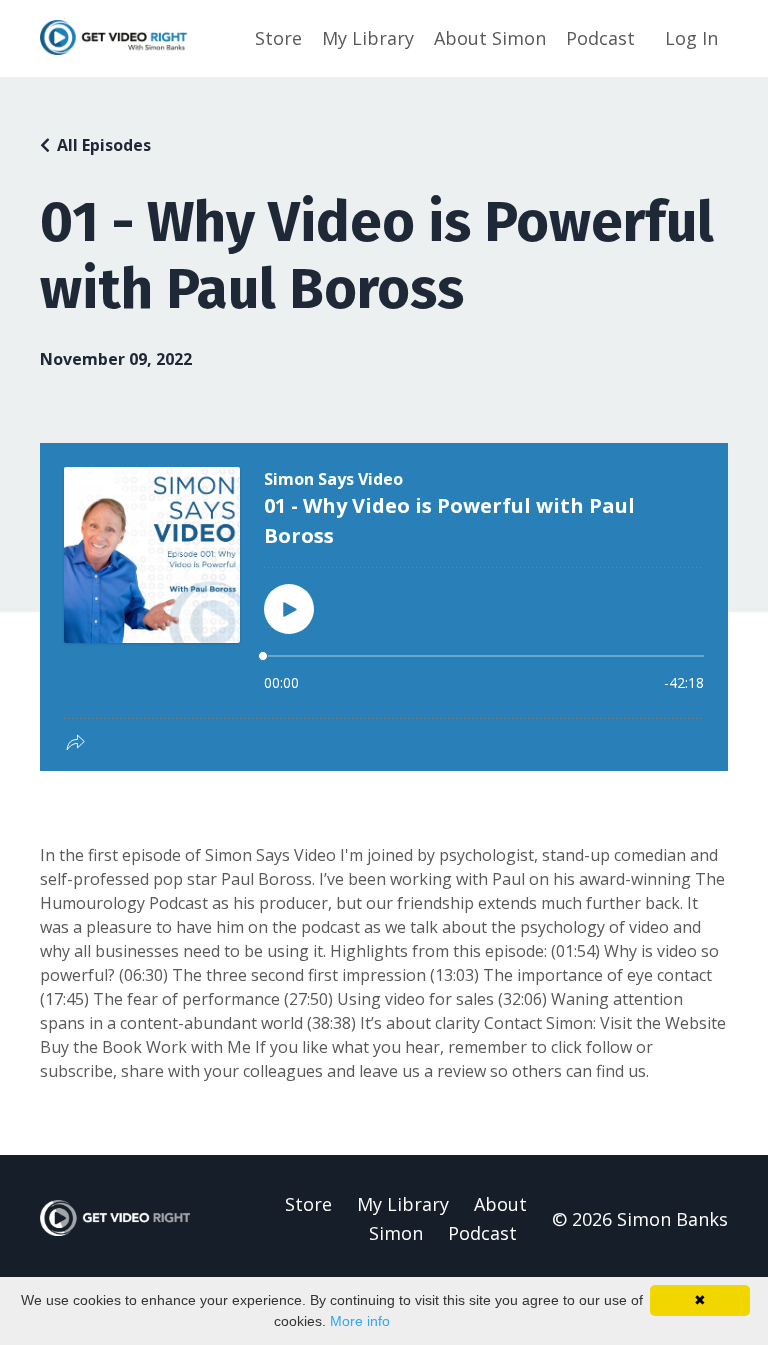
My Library (368, 38)
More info (360, 1321)
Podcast (600, 38)
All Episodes (104, 145)
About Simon (490, 38)
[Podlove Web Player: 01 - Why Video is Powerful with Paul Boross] (384, 607)
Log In (691, 38)
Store (278, 38)
